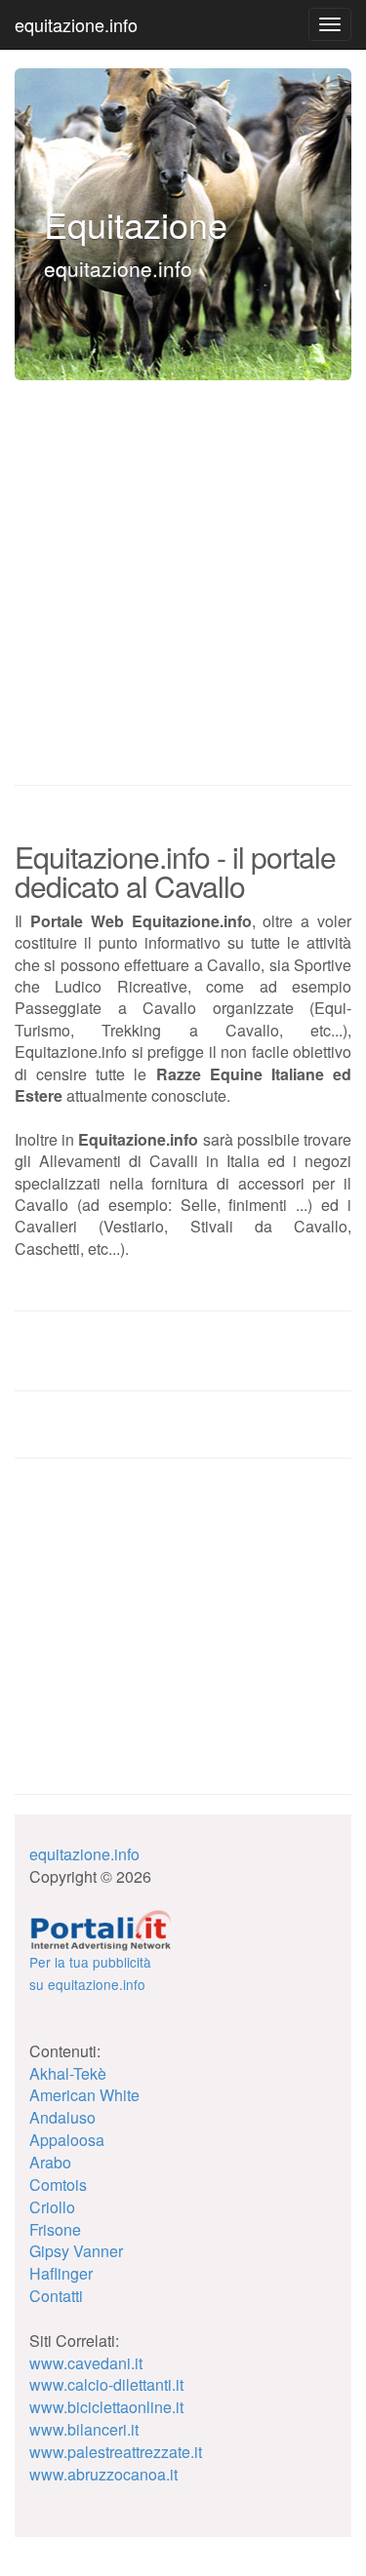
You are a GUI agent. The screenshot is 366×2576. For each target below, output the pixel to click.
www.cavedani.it (86, 2363)
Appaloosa (67, 2140)
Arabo (50, 2162)
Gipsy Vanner (76, 2251)
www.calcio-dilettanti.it (106, 2384)
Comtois (58, 2185)
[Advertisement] (161, 1637)
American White (84, 2095)
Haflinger (61, 2273)
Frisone (55, 2229)
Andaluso (62, 2117)
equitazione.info (76, 24)
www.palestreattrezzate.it (116, 2452)
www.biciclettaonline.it (106, 2407)
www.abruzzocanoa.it (103, 2474)
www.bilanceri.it (84, 2429)
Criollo (52, 2207)
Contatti (56, 2296)
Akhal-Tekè (68, 2073)
